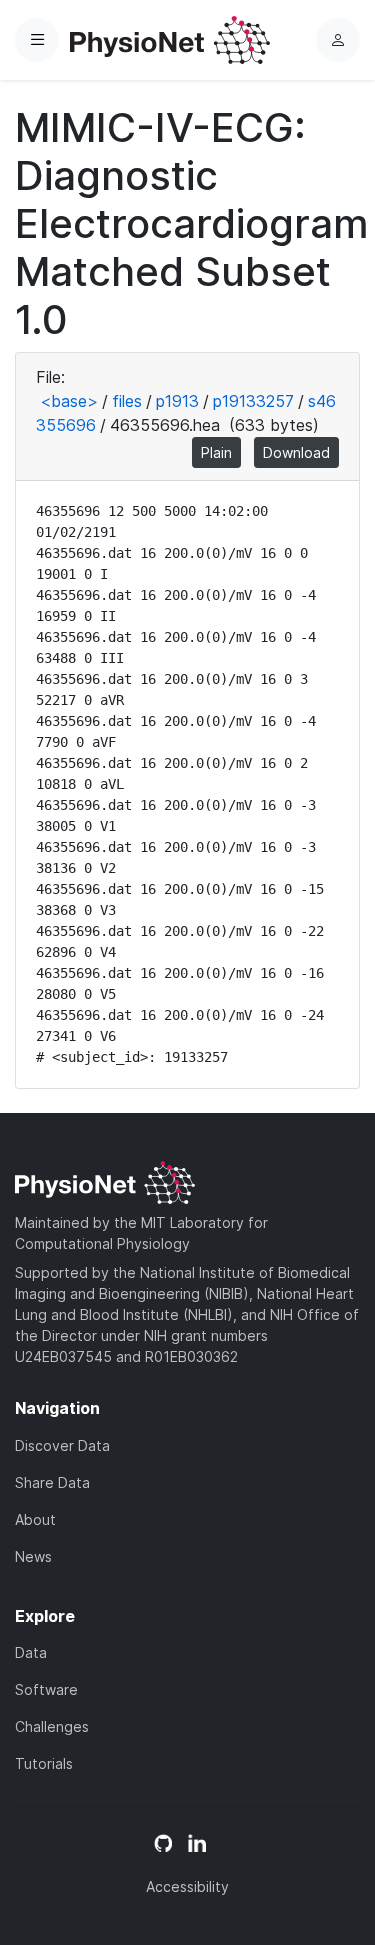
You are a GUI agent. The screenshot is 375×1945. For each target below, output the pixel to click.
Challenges (52, 1726)
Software (46, 1689)
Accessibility (187, 1886)
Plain (216, 452)
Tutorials (44, 1763)
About (35, 1519)
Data (31, 1652)
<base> (69, 401)
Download (296, 452)
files (127, 401)
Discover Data (62, 1445)
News (33, 1556)
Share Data (52, 1482)
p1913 (177, 401)
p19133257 (253, 401)
